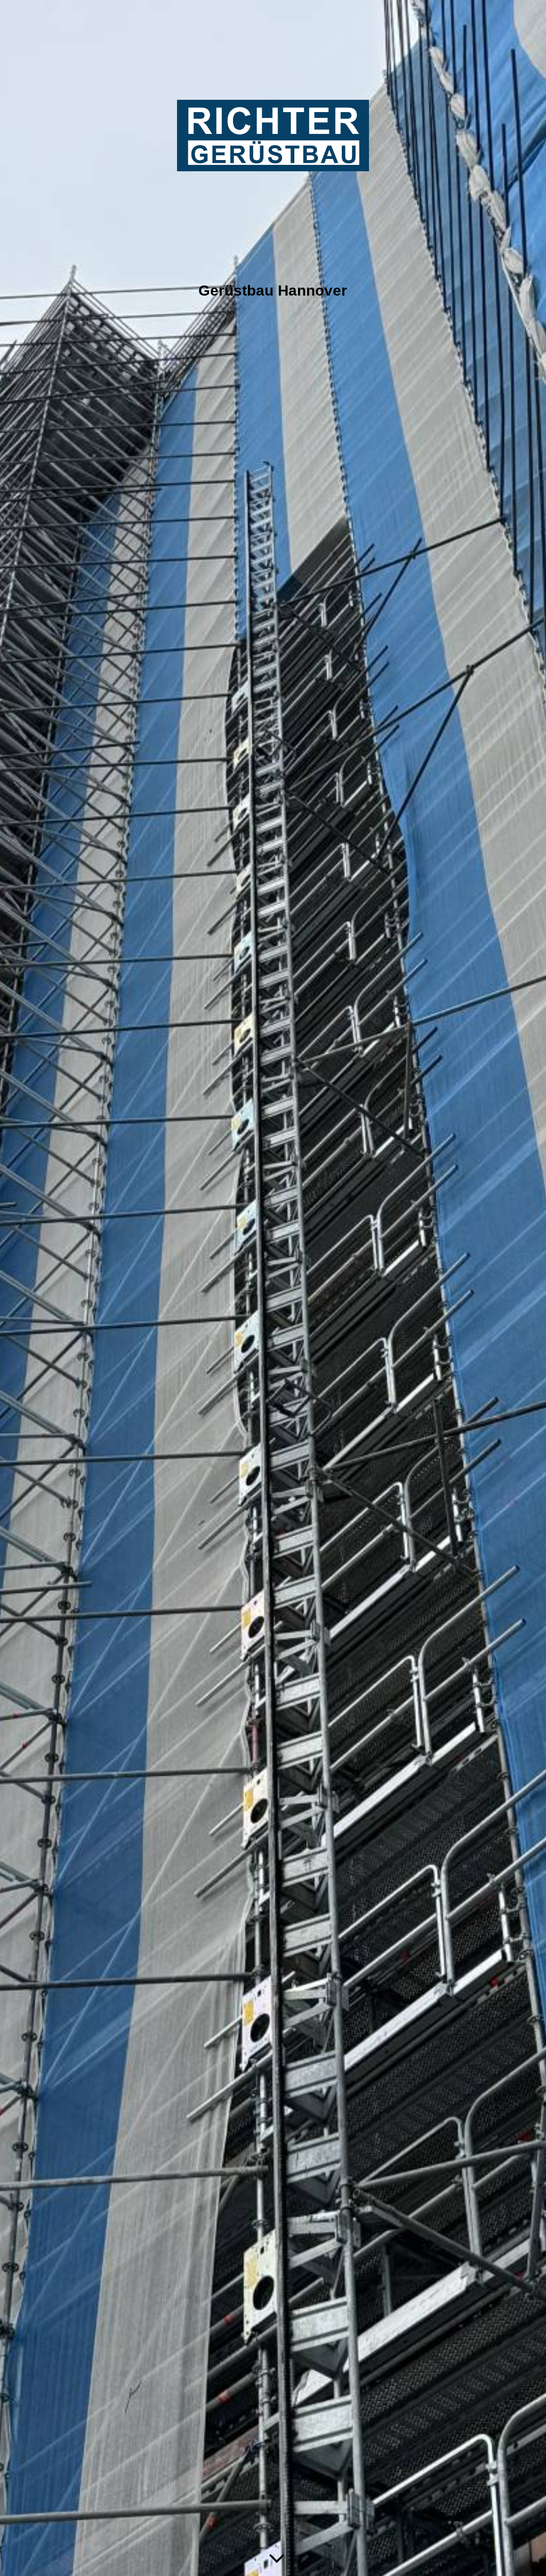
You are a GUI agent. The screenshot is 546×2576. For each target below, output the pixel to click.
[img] (273, 1288)
